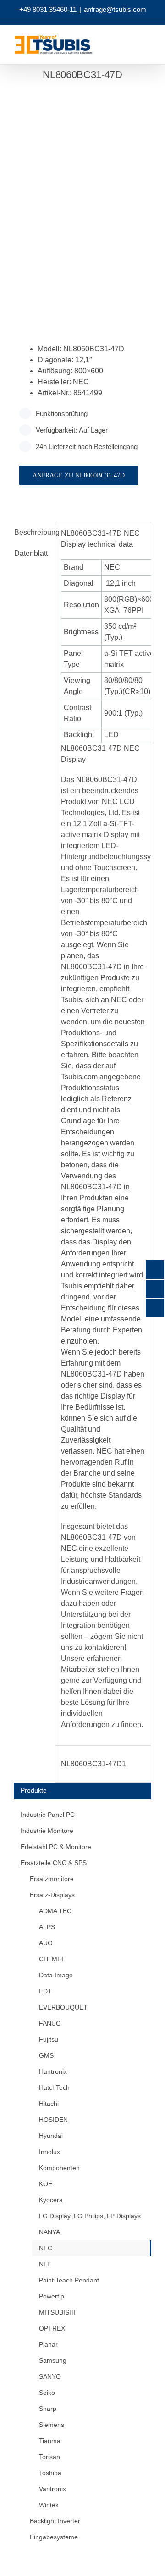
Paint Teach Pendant (69, 2280)
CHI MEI (51, 1959)
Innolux (49, 2152)
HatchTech (54, 2087)
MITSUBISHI (57, 2312)
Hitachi (49, 2104)
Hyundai (51, 2136)
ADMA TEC (55, 1911)
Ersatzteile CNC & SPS (54, 1863)
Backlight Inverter (55, 2521)
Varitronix (52, 2489)
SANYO (50, 2376)
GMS (46, 2055)
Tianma (50, 2441)
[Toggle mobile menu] (157, 47)
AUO (46, 1943)
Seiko (47, 2393)
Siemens (52, 2425)
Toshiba (50, 2473)
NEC (46, 2248)
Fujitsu (49, 2039)
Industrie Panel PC (48, 1815)
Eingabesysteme (54, 2537)
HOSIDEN (53, 2120)
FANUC (50, 2023)
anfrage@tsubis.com (115, 9)
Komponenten (59, 2168)
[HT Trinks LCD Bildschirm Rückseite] (82, 198)
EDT (45, 1991)
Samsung (53, 2360)
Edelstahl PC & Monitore (56, 1847)
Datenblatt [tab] (31, 553)
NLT (45, 2264)
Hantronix (53, 2071)
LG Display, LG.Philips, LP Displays (90, 2216)
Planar (48, 2344)
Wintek (49, 2505)
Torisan (49, 2457)
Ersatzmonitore (52, 1879)
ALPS (47, 1927)
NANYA (49, 2232)
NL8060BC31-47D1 (93, 1764)
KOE (46, 2184)
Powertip (52, 2296)
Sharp (48, 2409)
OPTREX (52, 2328)
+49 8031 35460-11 (48, 9)
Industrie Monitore (47, 1831)
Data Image (56, 1975)
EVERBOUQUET (63, 2007)
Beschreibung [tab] (32, 532)
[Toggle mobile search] (140, 47)
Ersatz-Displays (52, 1895)
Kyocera (51, 2200)
